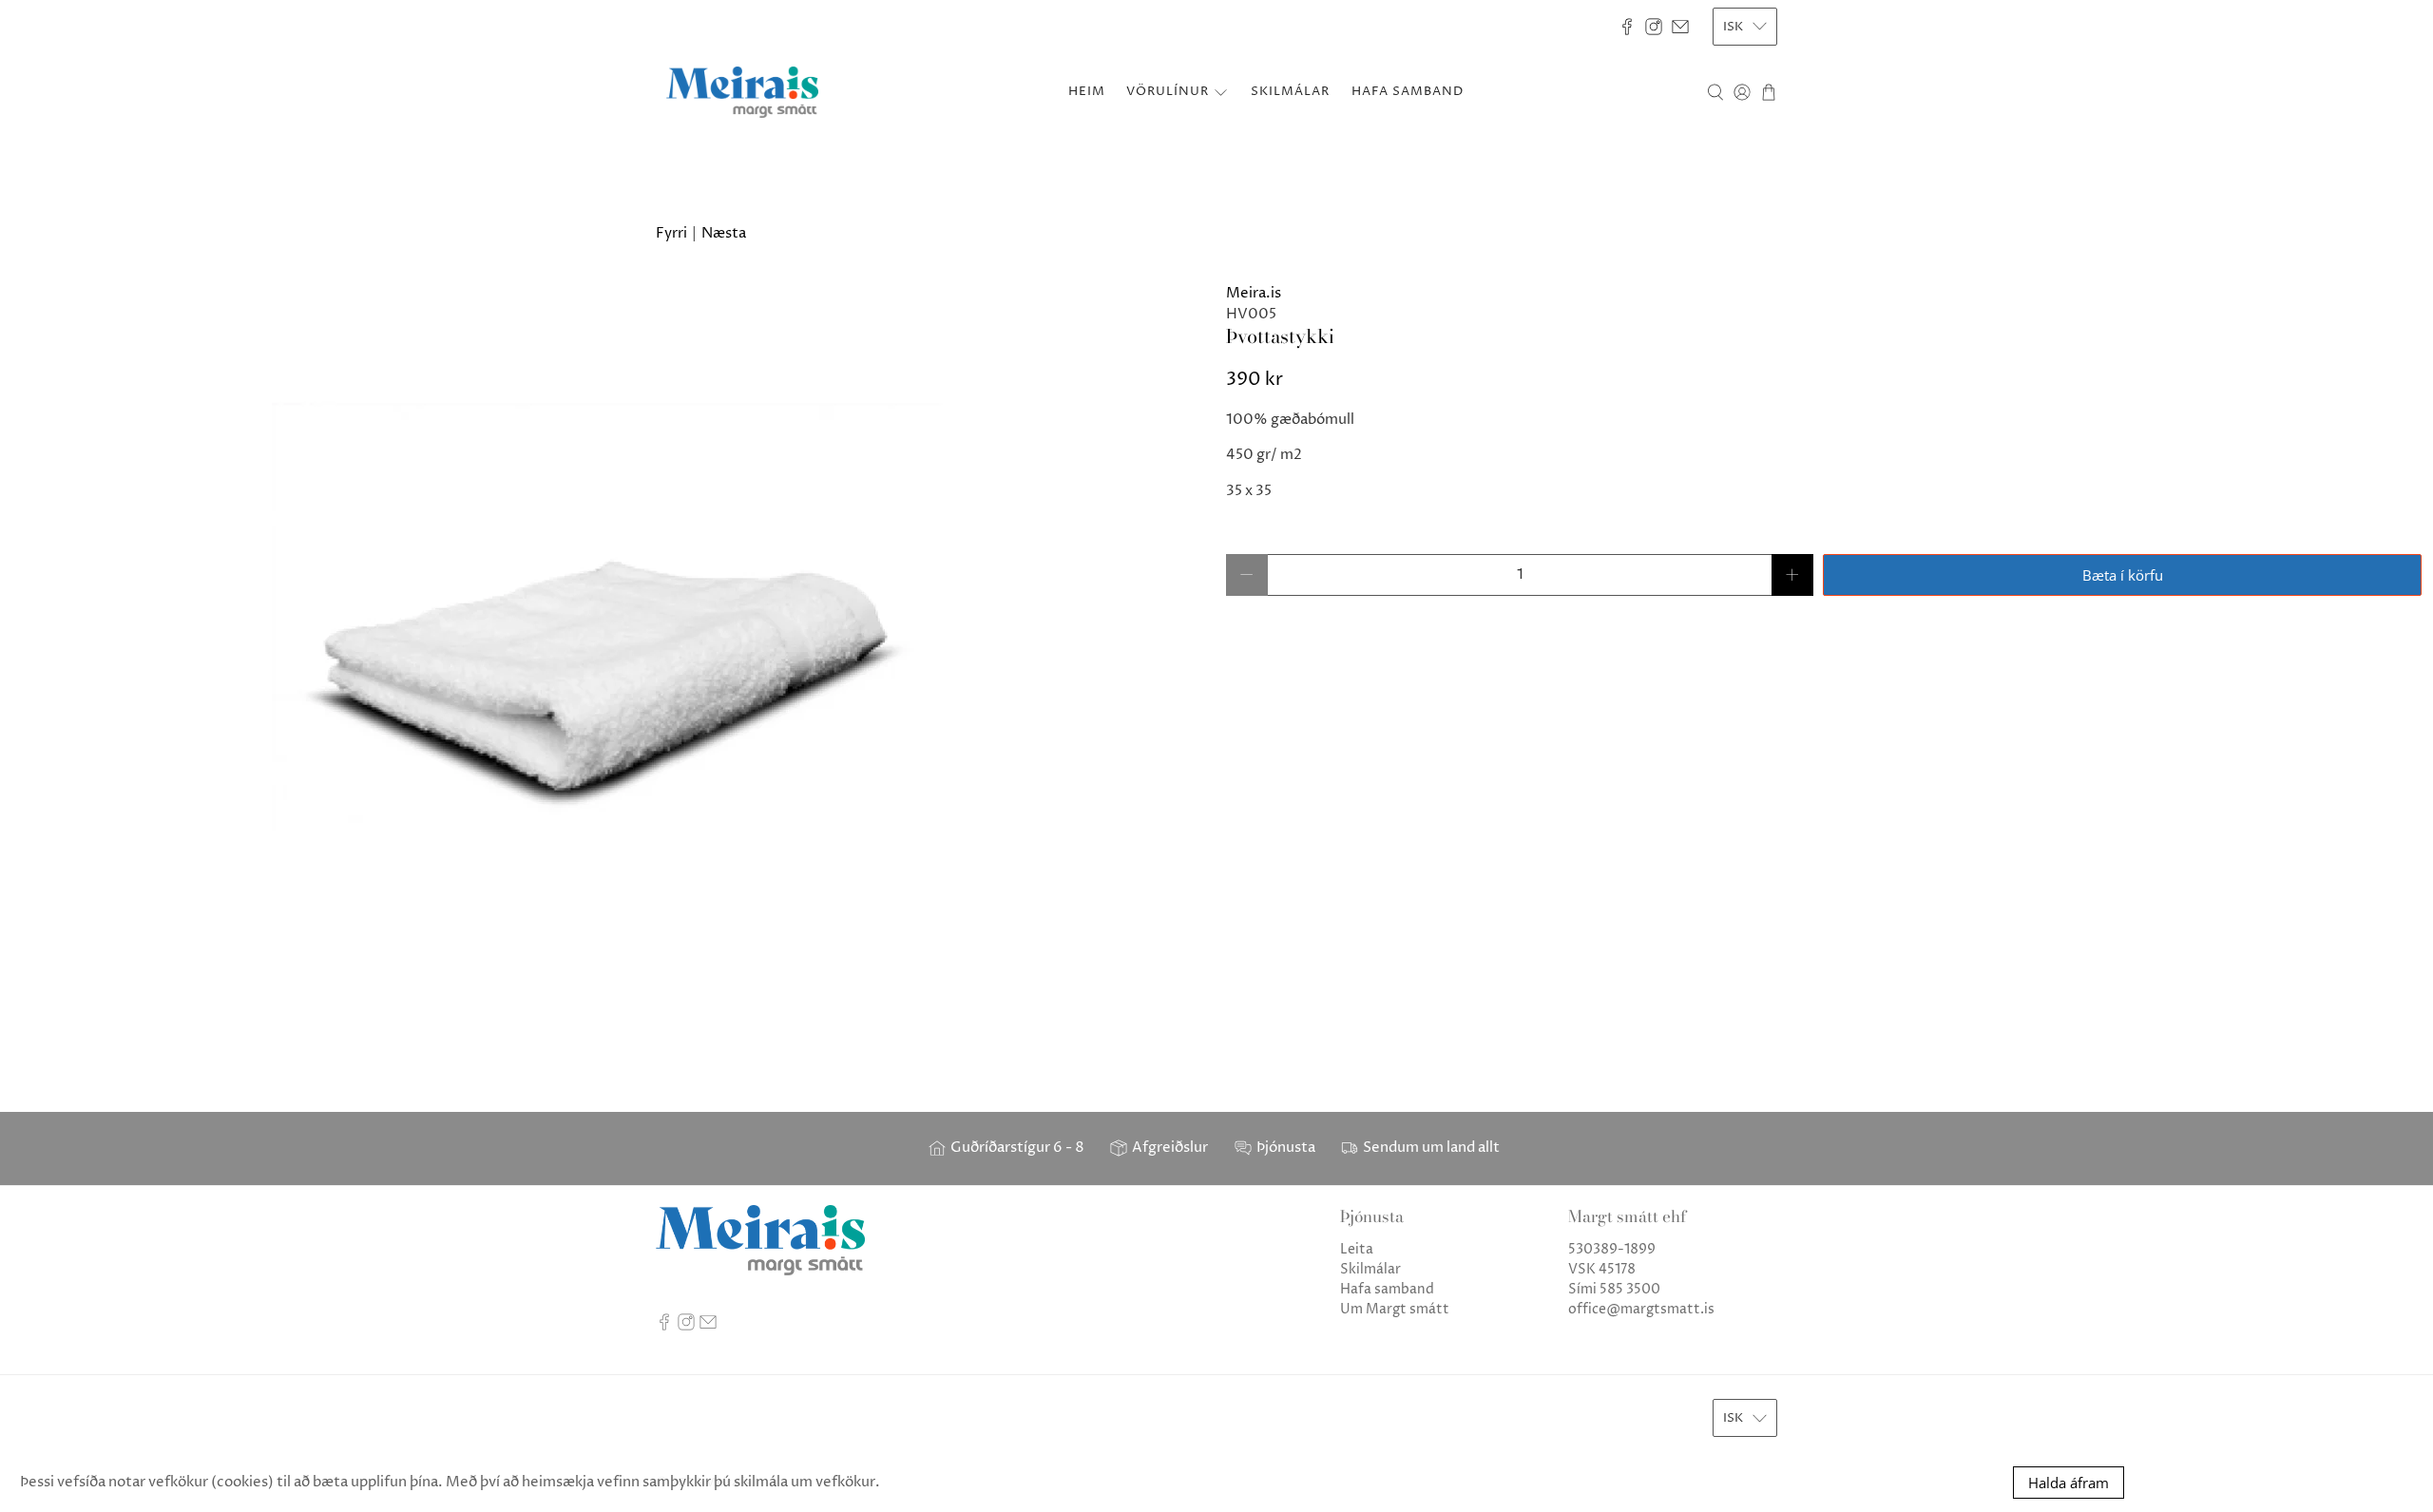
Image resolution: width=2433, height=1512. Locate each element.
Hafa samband (1387, 1289)
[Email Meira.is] (1680, 27)
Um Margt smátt (1395, 1309)
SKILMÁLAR (1290, 91)
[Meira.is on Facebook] (1627, 27)
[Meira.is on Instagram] (1654, 27)
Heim (1087, 91)
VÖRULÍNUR (1168, 91)
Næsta (724, 233)
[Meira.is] (742, 92)
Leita (1357, 1249)
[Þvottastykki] (608, 620)
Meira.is (1254, 293)
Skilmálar (1370, 1269)
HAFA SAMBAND (1408, 91)
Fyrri (671, 233)
